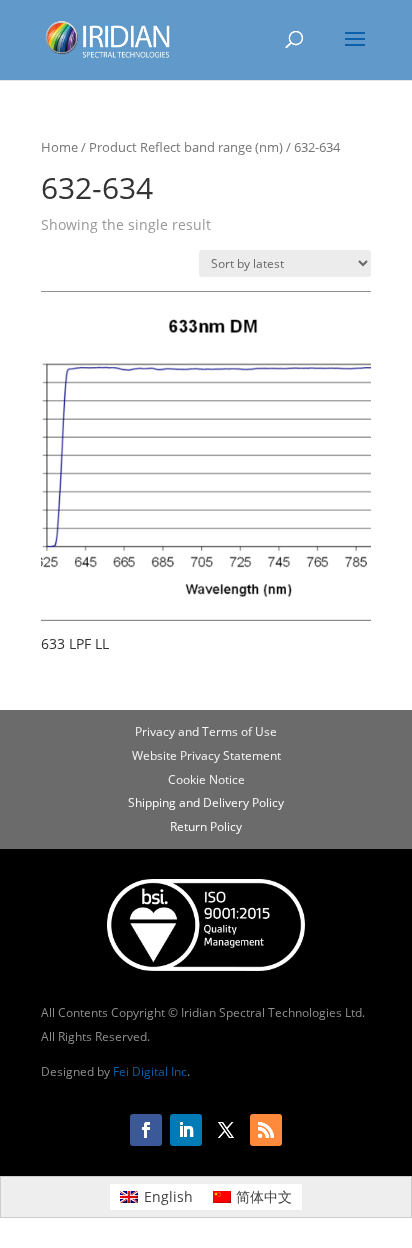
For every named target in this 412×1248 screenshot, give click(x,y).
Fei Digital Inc (150, 1071)
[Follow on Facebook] (146, 1130)
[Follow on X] (226, 1130)
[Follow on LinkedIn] (186, 1130)
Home (59, 147)
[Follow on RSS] (266, 1130)
